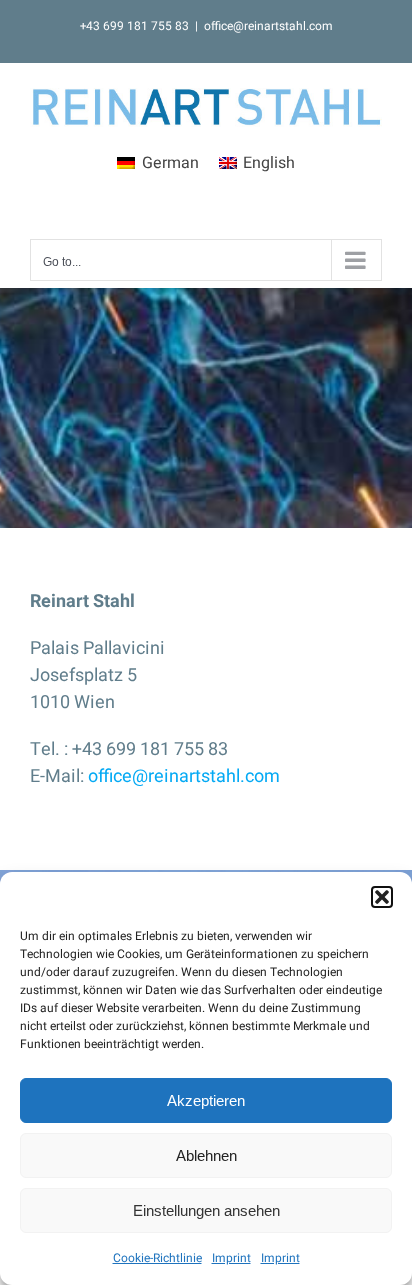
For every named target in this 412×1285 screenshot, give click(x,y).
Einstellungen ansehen (206, 1210)
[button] (382, 897)
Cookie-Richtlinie (157, 1258)
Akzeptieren (206, 1100)
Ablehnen (206, 1155)
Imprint (231, 1258)
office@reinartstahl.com (268, 26)
